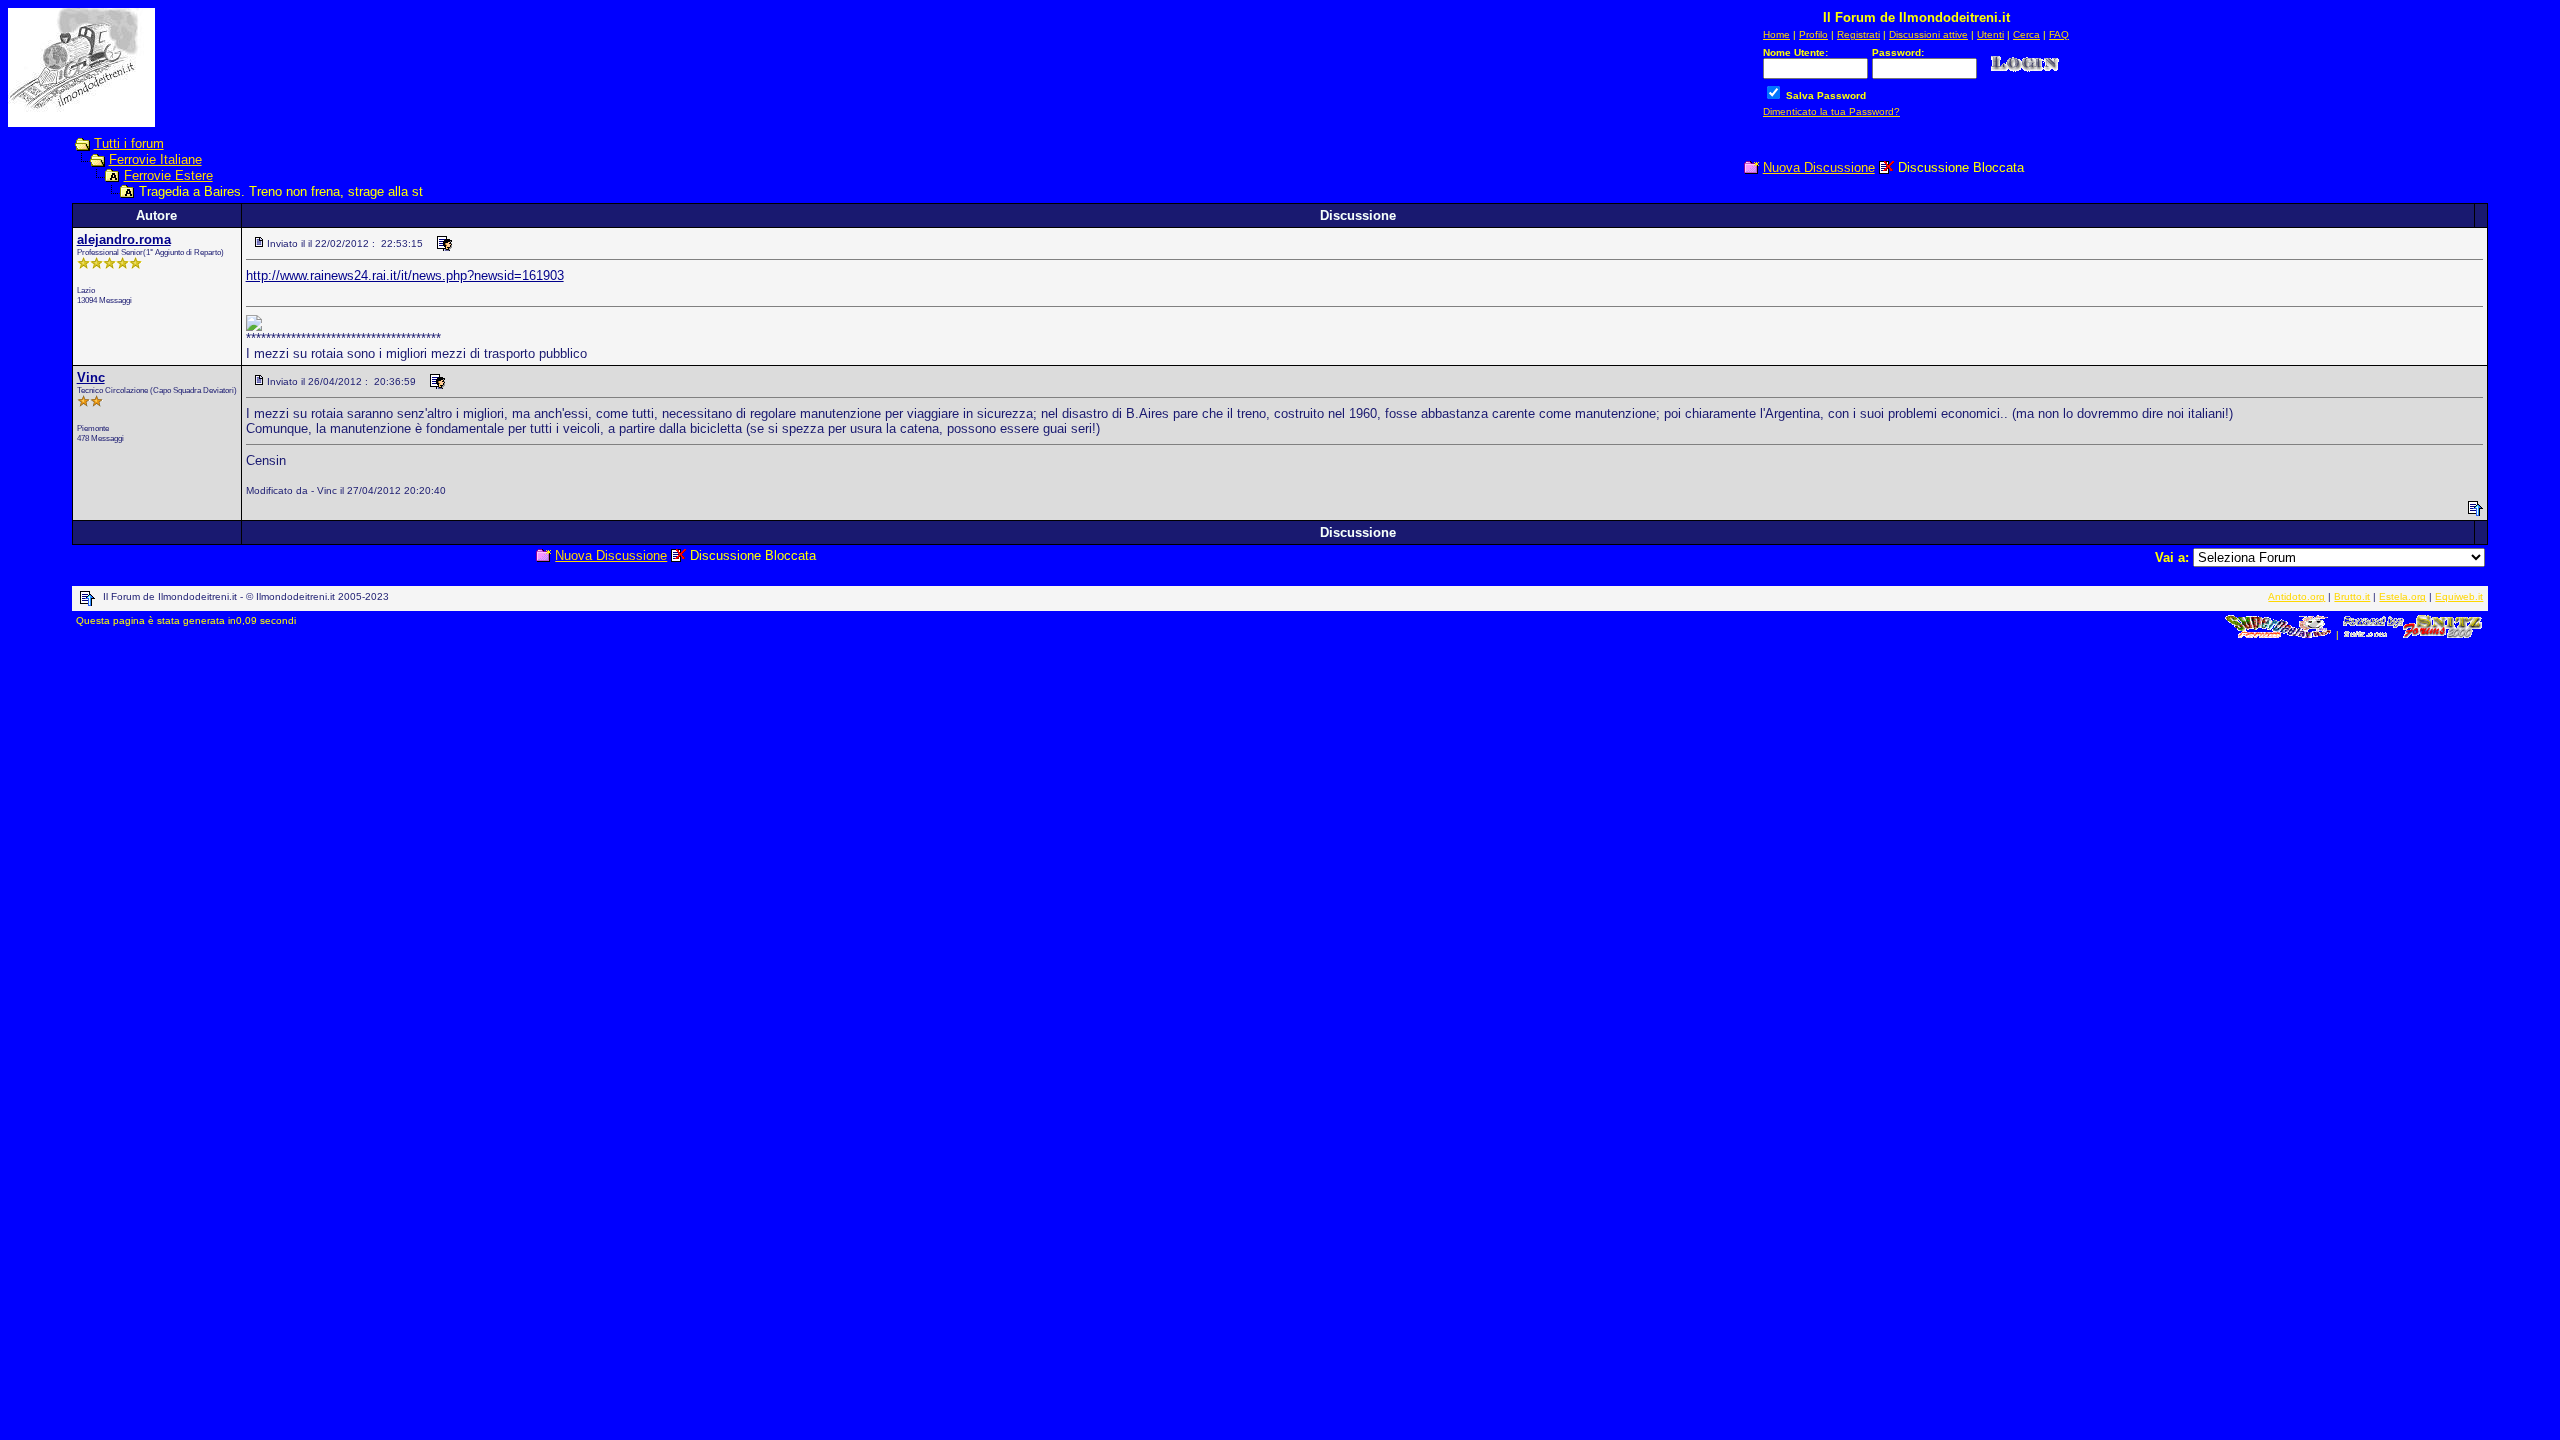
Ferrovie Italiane (155, 159)
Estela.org (2402, 596)
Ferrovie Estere (168, 175)
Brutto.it (2352, 596)
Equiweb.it (2459, 596)
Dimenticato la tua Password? (1831, 111)
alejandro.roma (124, 239)
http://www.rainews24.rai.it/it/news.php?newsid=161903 (405, 275)
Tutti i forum (129, 143)
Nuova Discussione (1819, 167)
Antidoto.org (2296, 596)
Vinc (91, 377)
